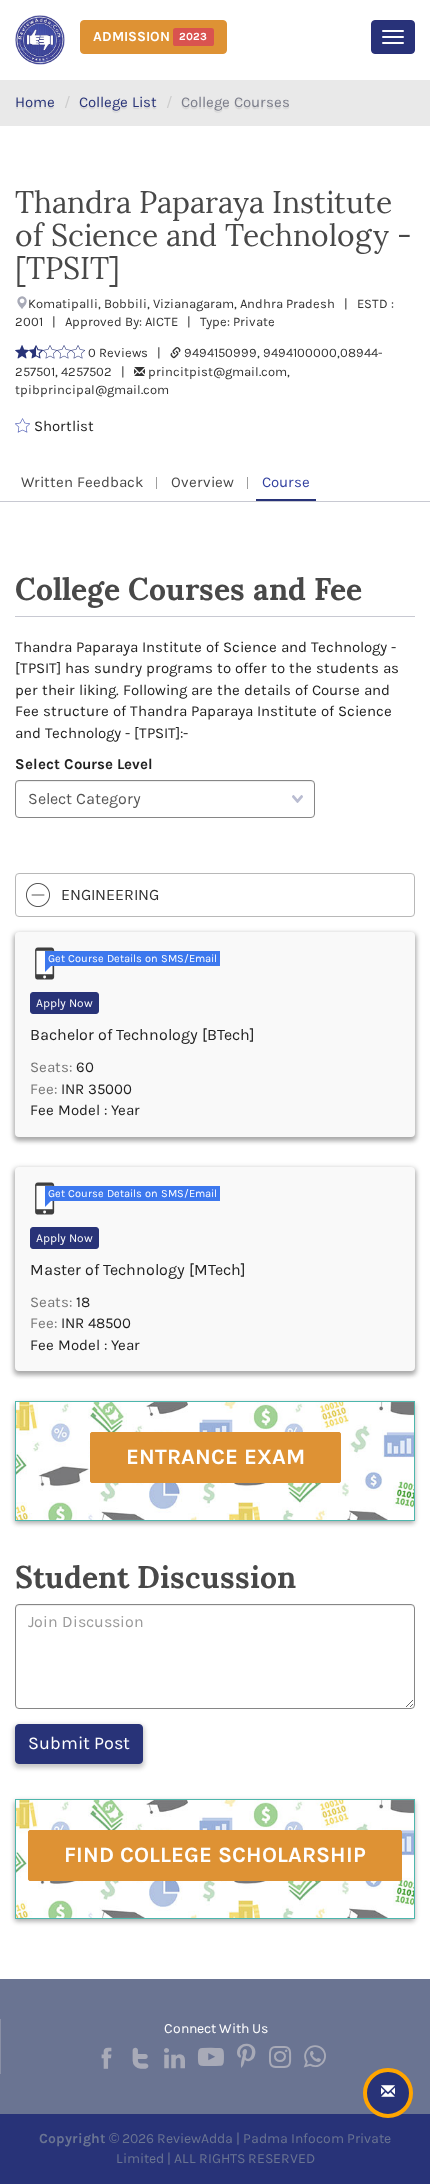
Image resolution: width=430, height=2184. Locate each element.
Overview (202, 482)
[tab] (215, 895)
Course (286, 482)
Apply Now (64, 1003)
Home (35, 102)
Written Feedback (82, 482)
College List (118, 102)
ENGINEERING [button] (110, 894)
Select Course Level (84, 764)
